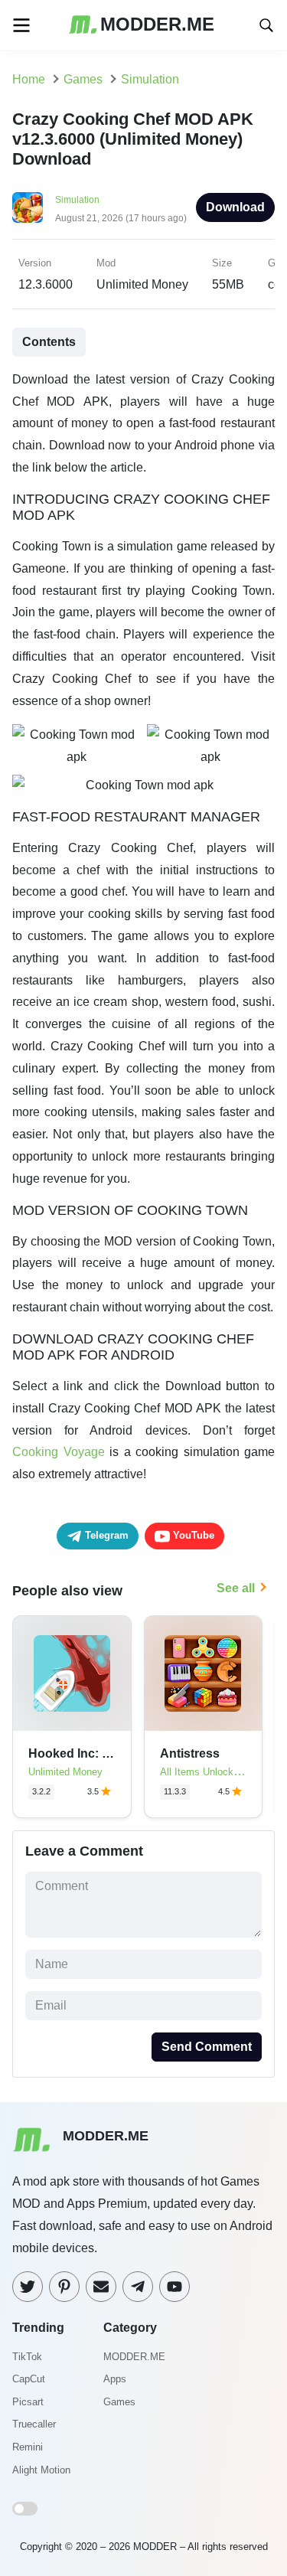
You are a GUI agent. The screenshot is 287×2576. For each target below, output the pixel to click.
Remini (28, 2447)
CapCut (29, 2379)
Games (119, 2402)
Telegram (105, 1535)
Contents (49, 342)
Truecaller (34, 2424)
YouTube (192, 1535)
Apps (115, 2379)
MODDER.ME (134, 2357)
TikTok (27, 2357)
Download (235, 207)
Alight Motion (41, 2470)
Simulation (77, 200)
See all (236, 1588)
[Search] (266, 24)
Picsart (28, 2402)
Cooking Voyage (59, 1452)
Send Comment (207, 2047)
